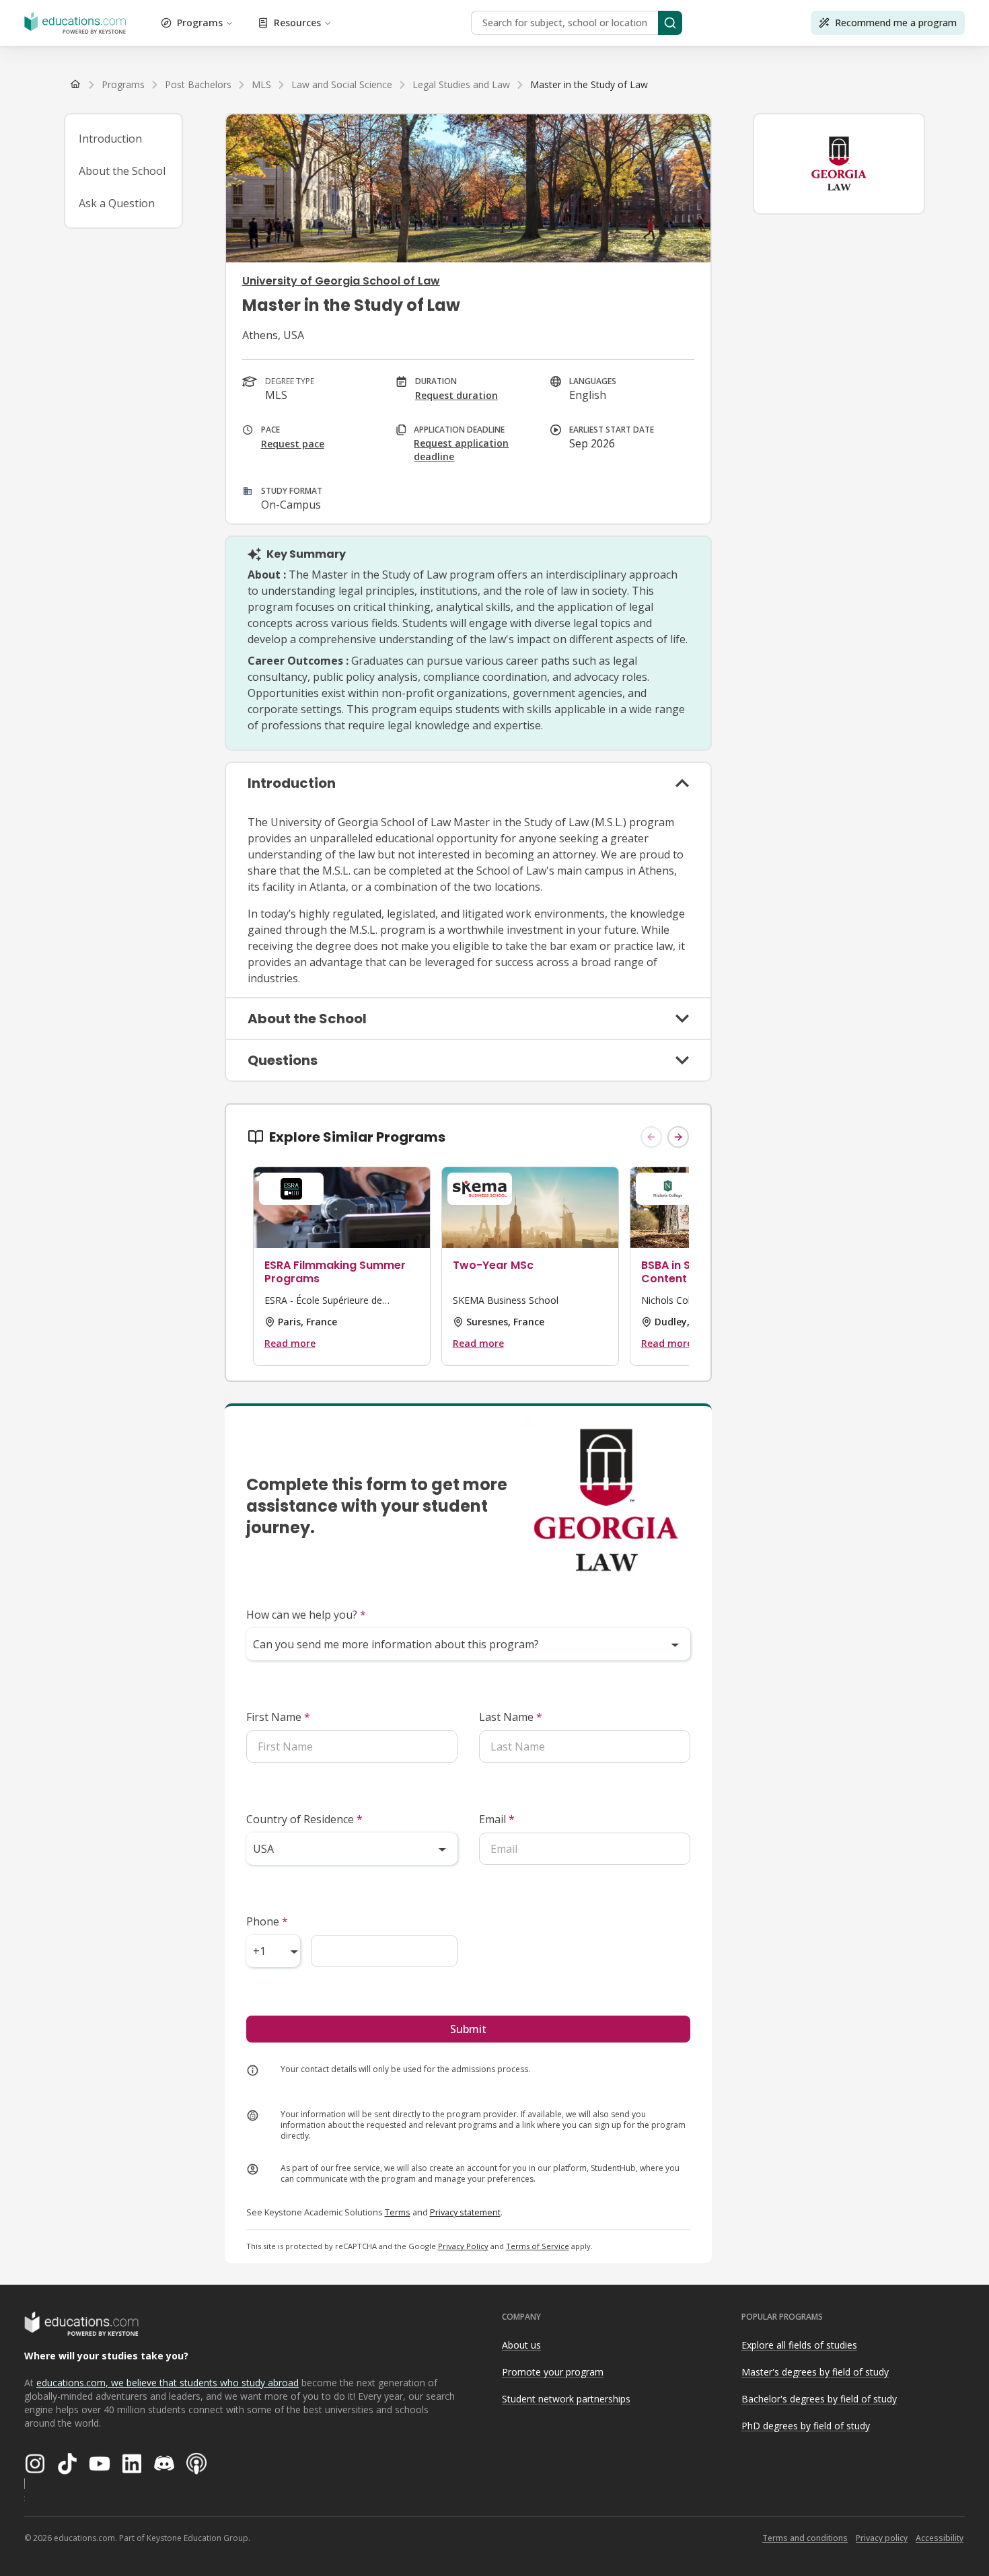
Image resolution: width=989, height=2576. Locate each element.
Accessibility (940, 2538)
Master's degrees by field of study (815, 2372)
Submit (468, 2029)
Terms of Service (538, 2246)
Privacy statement (465, 2212)
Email (497, 1819)
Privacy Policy (463, 2246)
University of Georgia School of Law (341, 281)
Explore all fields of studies (799, 2345)
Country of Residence (304, 1819)
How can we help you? (306, 1615)
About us (521, 2345)
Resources (297, 23)
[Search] (670, 23)
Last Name (511, 1717)
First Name (278, 1717)
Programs (200, 23)
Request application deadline (461, 450)
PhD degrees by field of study (806, 2426)
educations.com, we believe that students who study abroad (168, 2383)
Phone (267, 1921)
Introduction (110, 139)
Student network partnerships (566, 2399)
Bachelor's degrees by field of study (819, 2399)
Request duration (456, 395)
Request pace (293, 444)
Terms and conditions (805, 2538)
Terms (398, 2212)
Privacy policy (882, 2538)
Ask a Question (117, 203)
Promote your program (553, 2372)
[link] (589, 85)
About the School (122, 171)
